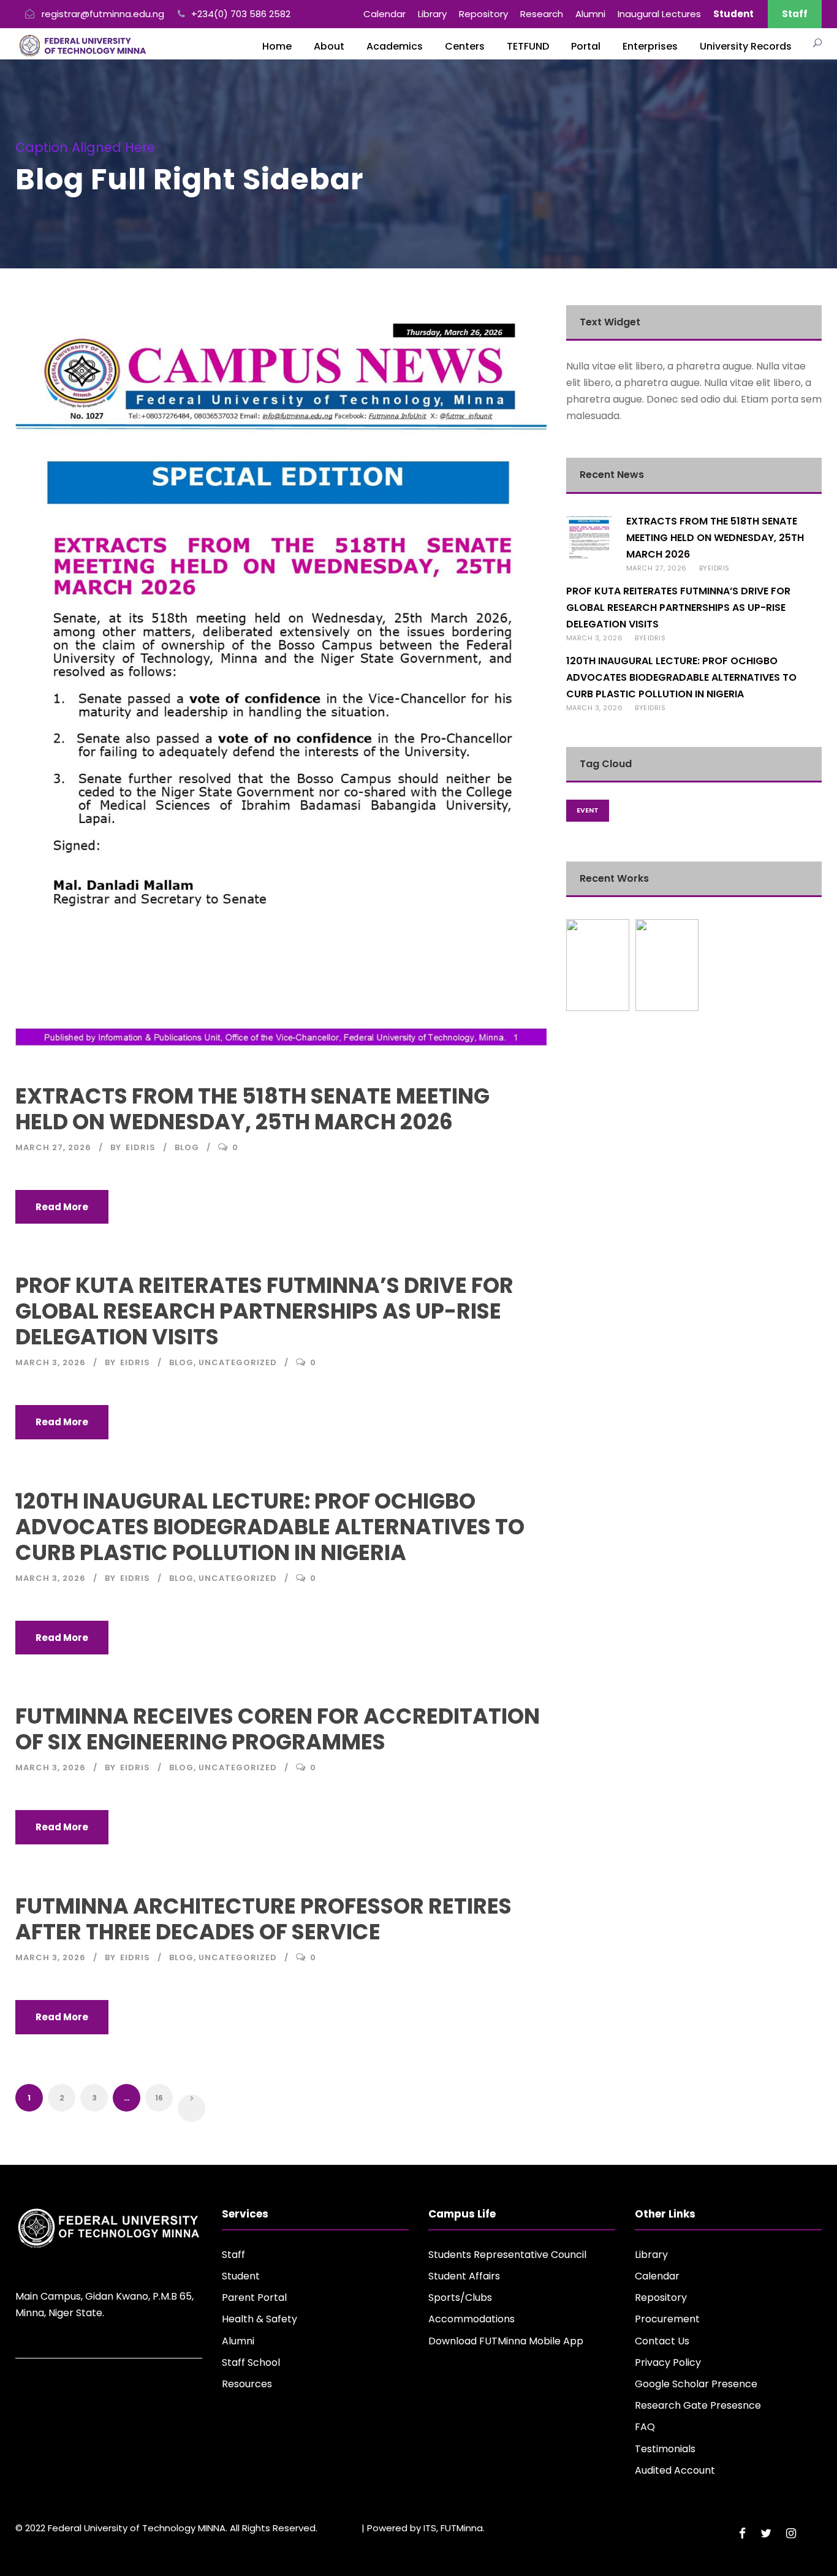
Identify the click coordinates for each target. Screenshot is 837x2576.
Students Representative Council (507, 2255)
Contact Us (662, 2341)
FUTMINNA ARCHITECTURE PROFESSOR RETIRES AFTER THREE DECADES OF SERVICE (263, 1919)
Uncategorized (238, 1362)
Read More (62, 1207)
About (329, 46)
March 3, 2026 (51, 1362)
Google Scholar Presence (696, 2384)
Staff (795, 14)
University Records (746, 46)
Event (588, 810)
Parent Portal (254, 2298)
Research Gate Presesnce (698, 2405)
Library (432, 14)
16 (159, 2098)
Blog (187, 1147)
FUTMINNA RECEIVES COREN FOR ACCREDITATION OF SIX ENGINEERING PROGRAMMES (278, 1729)
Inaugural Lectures (659, 14)
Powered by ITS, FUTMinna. (426, 2528)
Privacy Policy (668, 2362)
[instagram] (791, 2533)
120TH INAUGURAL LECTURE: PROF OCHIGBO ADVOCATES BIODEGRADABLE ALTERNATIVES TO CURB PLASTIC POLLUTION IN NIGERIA (270, 1527)
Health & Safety (259, 2319)
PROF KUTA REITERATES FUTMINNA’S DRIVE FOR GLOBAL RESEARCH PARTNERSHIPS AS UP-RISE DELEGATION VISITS (264, 1311)
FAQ (645, 2427)
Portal (586, 46)
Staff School (251, 2362)
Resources (247, 2384)
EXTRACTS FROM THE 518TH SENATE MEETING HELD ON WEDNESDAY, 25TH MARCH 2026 (252, 1109)
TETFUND (528, 46)
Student (241, 2276)
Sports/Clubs (460, 2298)
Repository (483, 14)
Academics (395, 46)
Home (277, 46)
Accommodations (472, 2319)
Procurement (667, 2319)
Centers (465, 46)
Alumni (590, 14)
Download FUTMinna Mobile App (506, 2341)
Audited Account (675, 2470)
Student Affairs (464, 2276)
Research (542, 14)
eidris (141, 1147)
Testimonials (665, 2449)
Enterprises (650, 46)
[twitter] (766, 2533)
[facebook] (742, 2533)
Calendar (384, 14)
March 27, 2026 (53, 1147)
